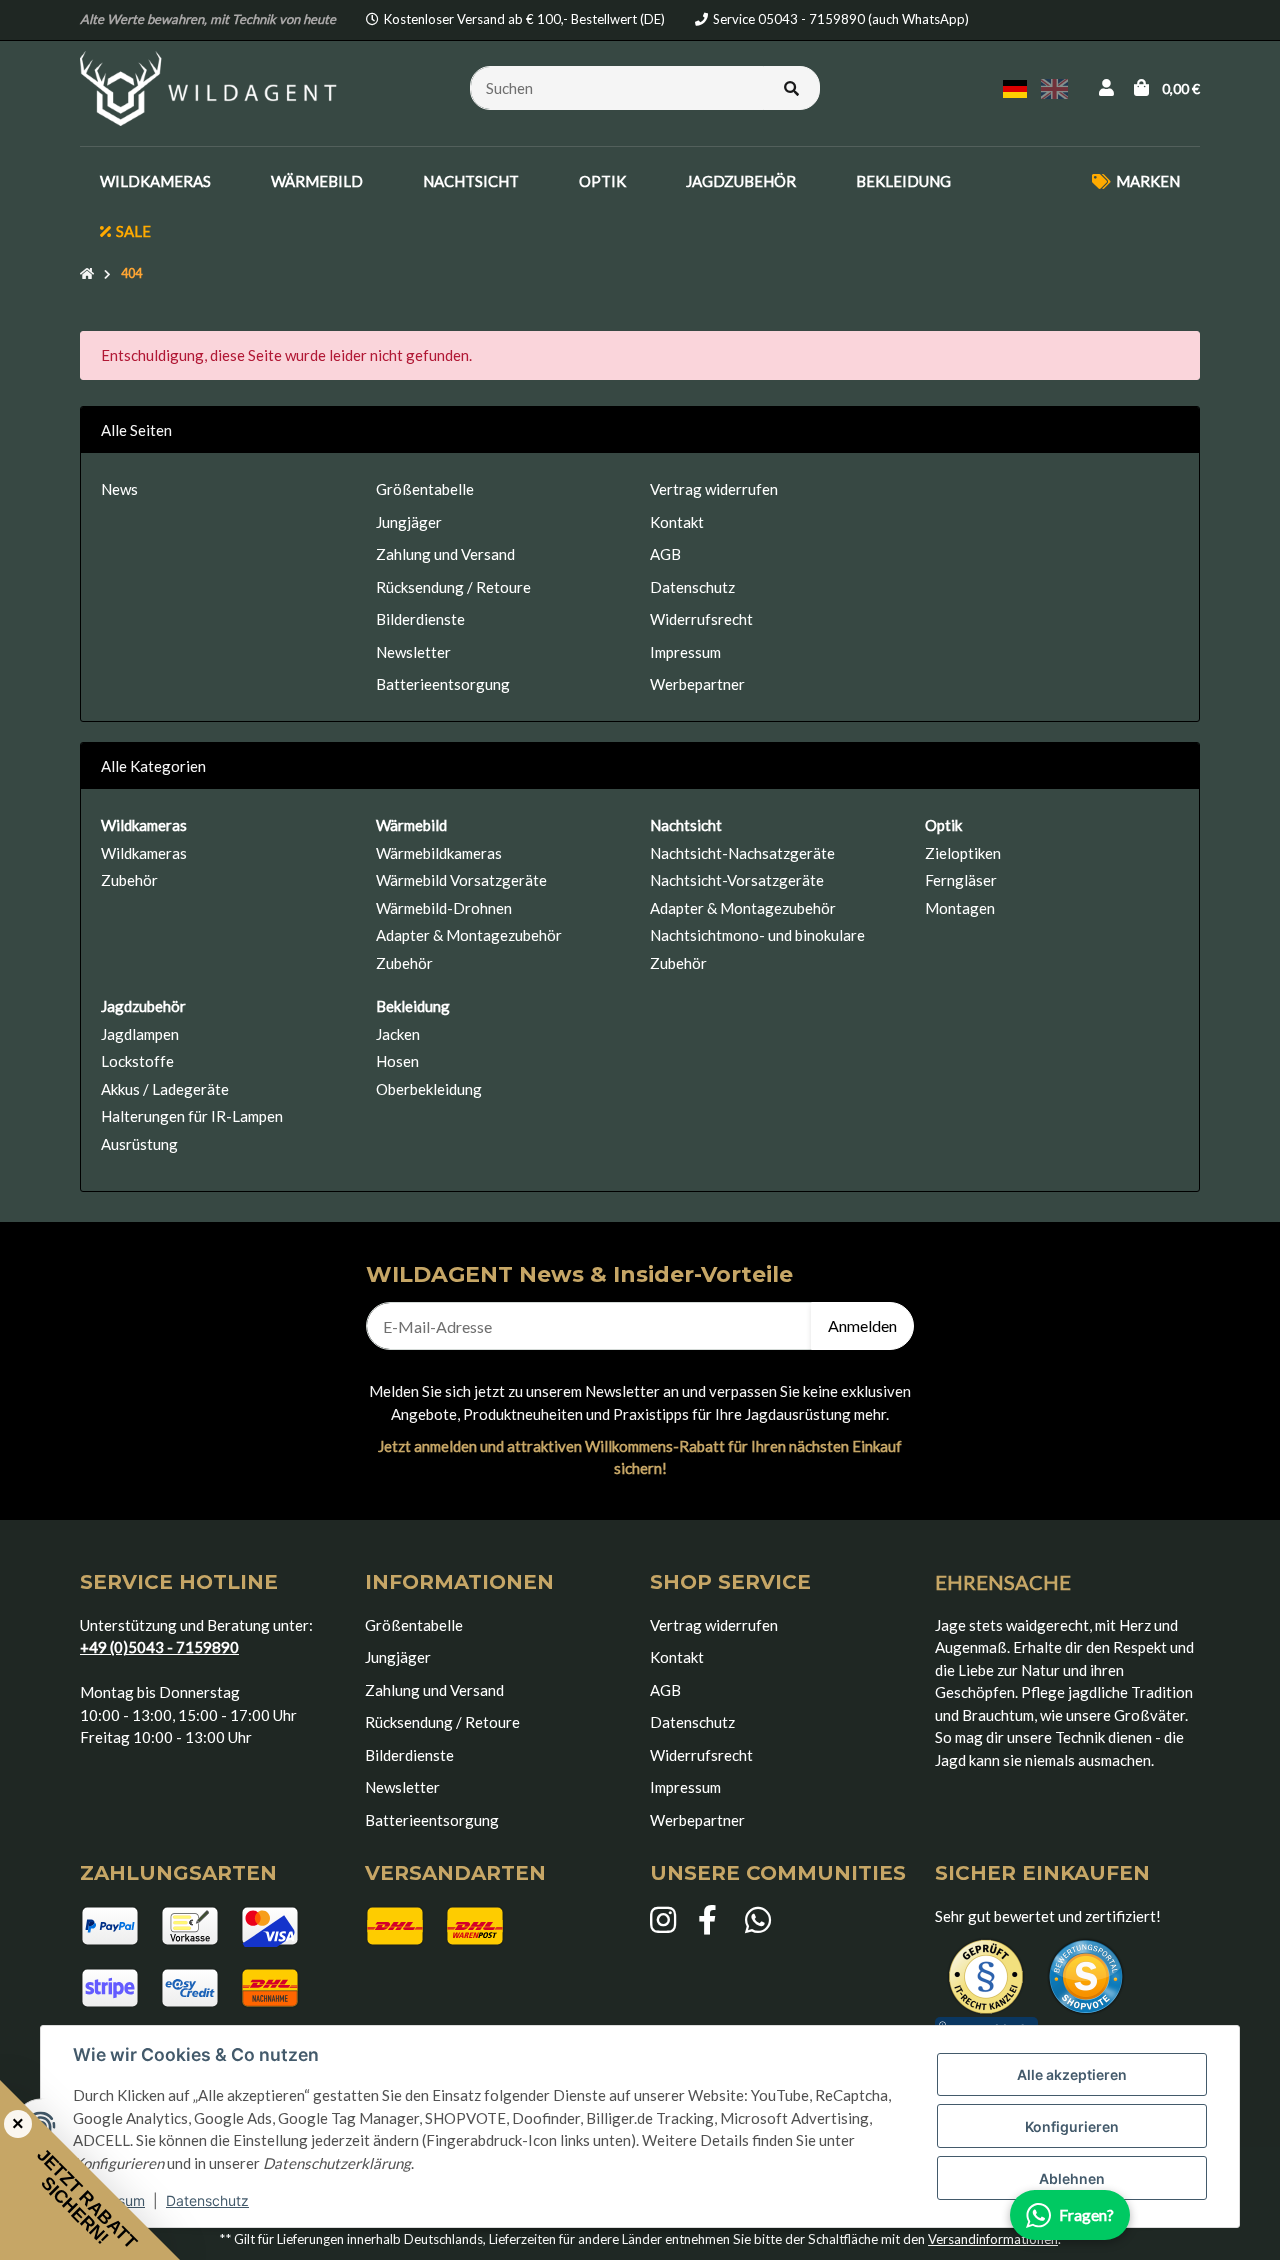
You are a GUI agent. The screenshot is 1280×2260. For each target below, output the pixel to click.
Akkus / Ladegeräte (165, 1089)
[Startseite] (87, 274)
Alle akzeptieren (1072, 2074)
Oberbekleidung (429, 1089)
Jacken (398, 1034)
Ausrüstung (139, 1144)
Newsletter (413, 652)
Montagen (960, 908)
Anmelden (862, 1325)
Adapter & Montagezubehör (469, 935)
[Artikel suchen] (791, 88)
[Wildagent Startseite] (211, 86)
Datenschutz (207, 2200)
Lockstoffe (137, 1061)
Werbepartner (697, 684)
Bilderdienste (420, 619)
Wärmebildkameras (439, 853)
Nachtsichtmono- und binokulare (757, 935)
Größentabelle (425, 489)
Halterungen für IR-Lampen (192, 1116)
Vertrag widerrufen (714, 489)
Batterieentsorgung (443, 684)
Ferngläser (961, 880)
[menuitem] (155, 182)
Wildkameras (144, 853)
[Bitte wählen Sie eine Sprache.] (1018, 86)
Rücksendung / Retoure (453, 587)
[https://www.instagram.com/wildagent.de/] (664, 1921)
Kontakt (677, 522)
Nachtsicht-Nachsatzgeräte (742, 853)
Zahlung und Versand (445, 554)
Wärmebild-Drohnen (444, 908)
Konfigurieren (1072, 2126)
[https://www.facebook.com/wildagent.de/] (712, 1921)
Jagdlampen (140, 1034)
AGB (665, 554)
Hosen (397, 1061)
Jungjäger (409, 522)
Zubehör (129, 880)
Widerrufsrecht (701, 619)
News (119, 489)
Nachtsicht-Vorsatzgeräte (737, 880)
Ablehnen (1072, 2178)
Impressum (685, 652)
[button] (1106, 88)
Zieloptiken (963, 853)
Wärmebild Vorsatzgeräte (461, 880)
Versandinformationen (993, 2239)
